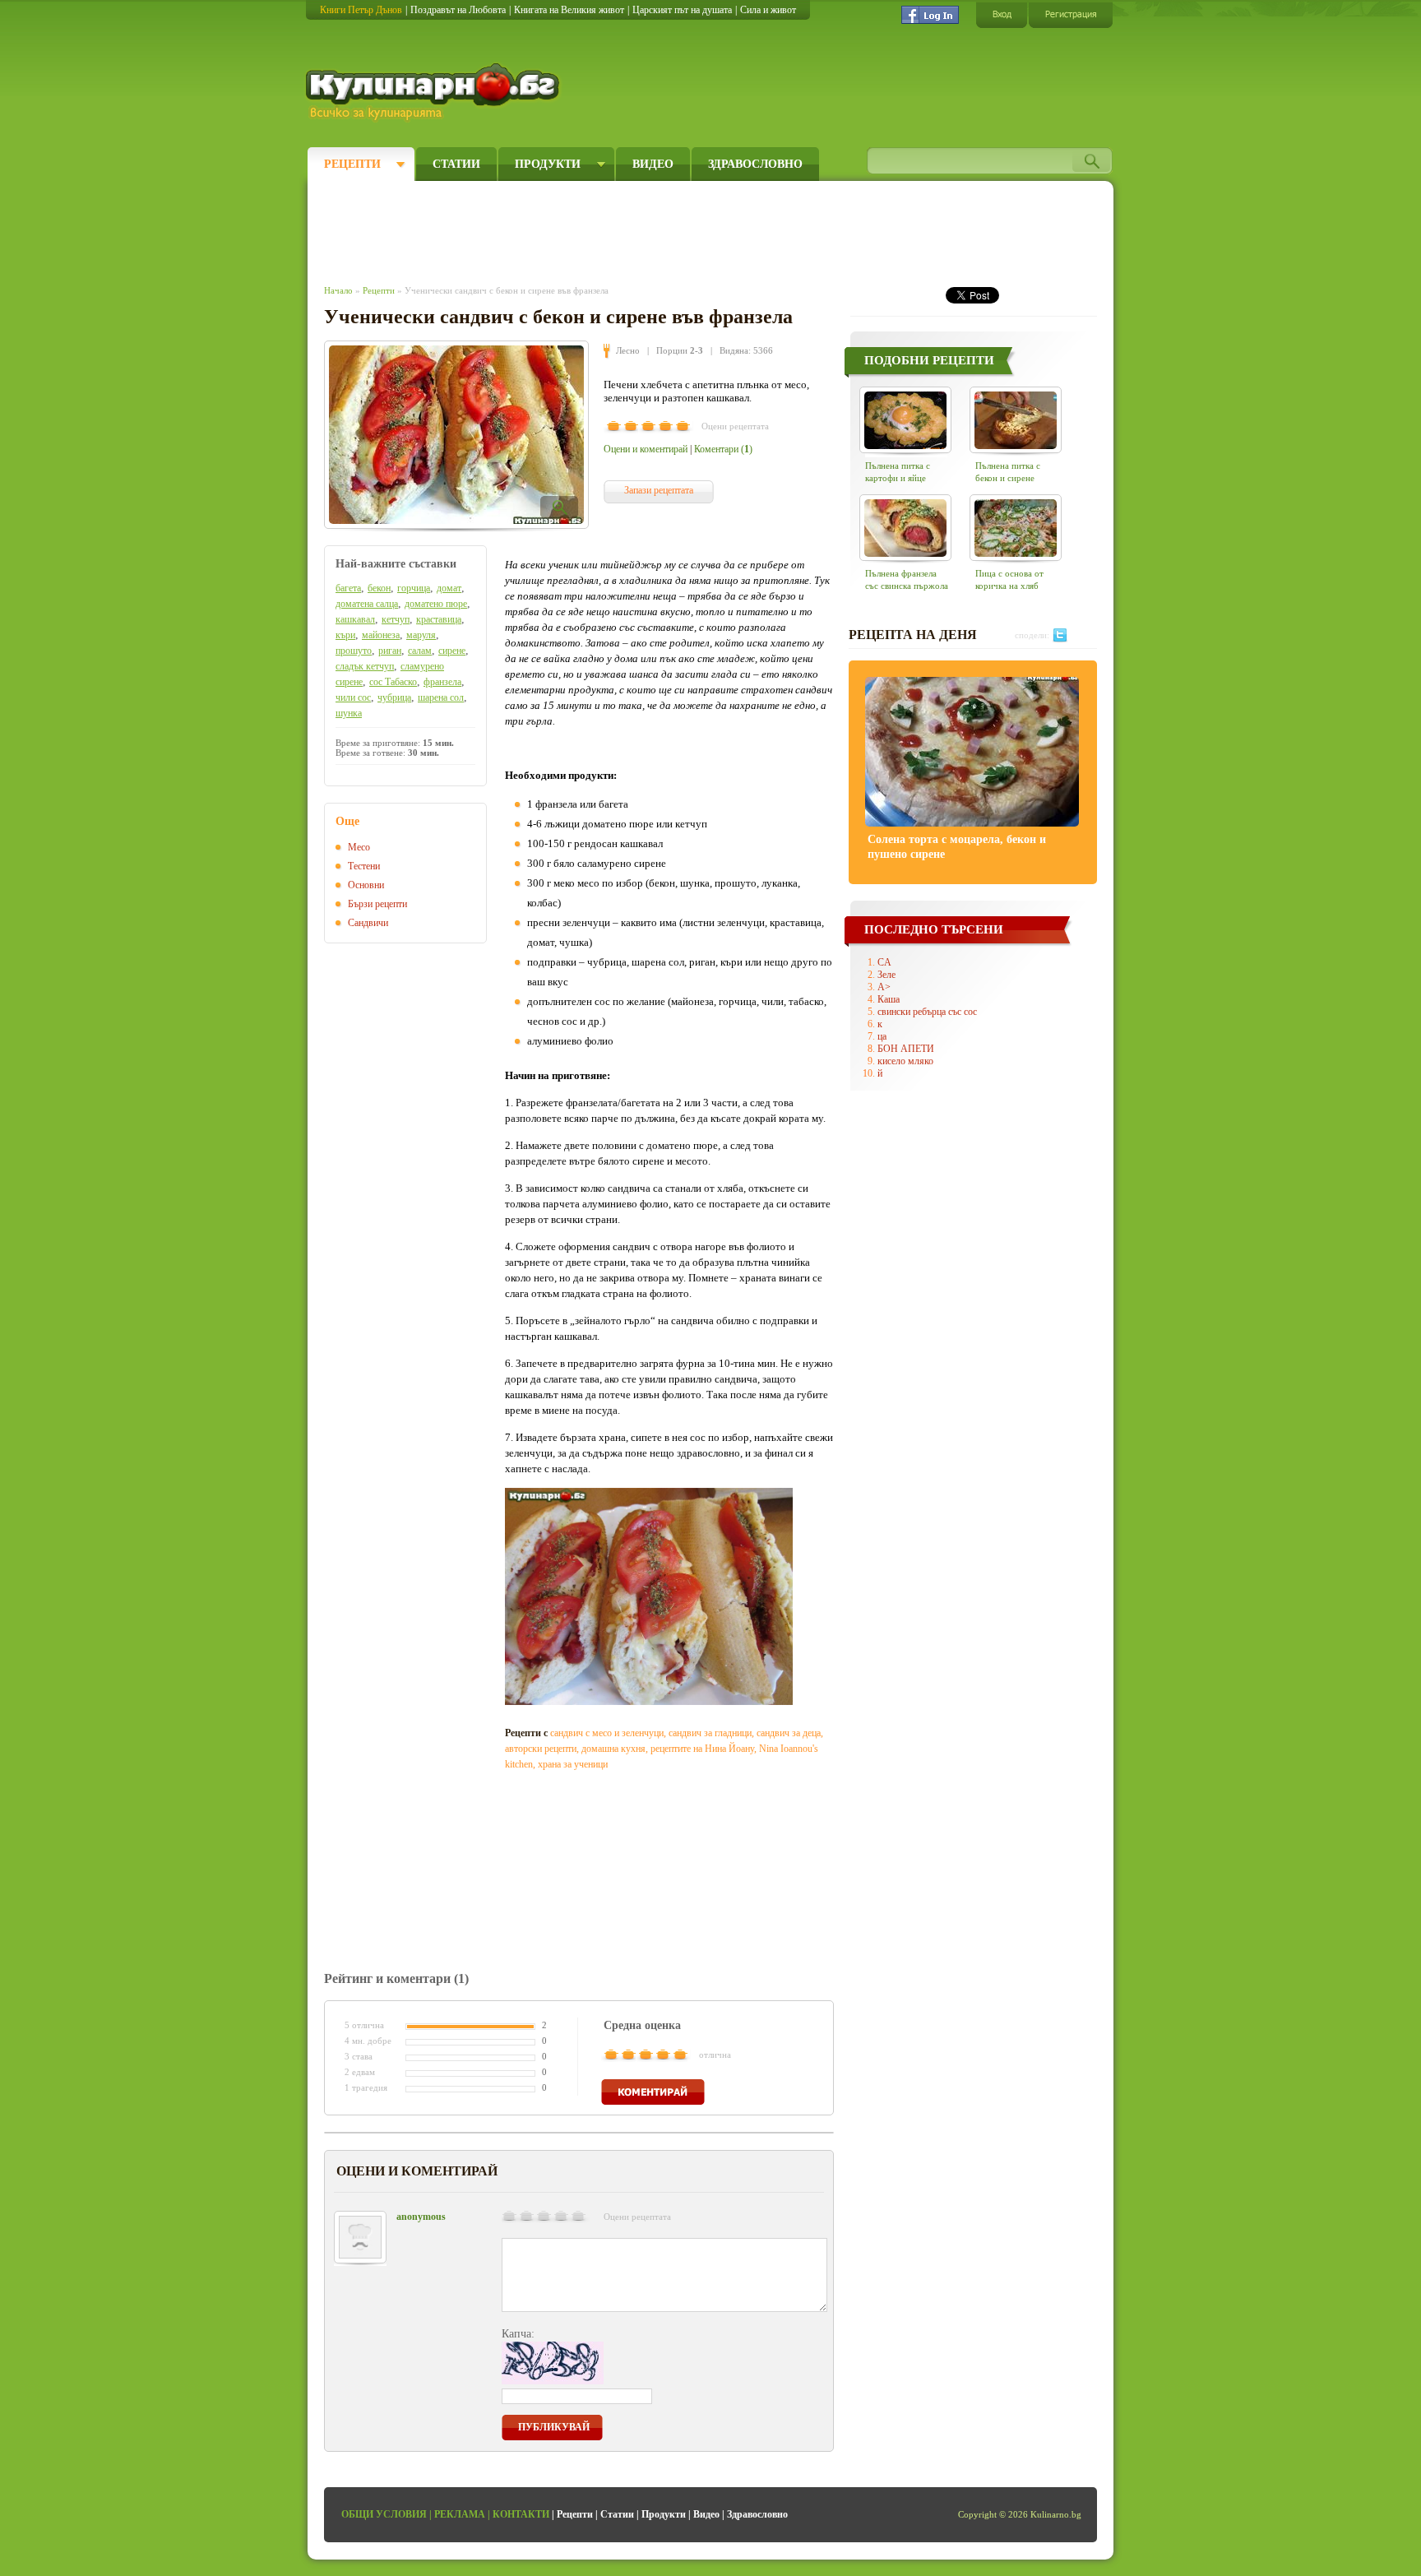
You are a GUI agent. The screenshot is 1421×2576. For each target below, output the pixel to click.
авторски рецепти (541, 1749)
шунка (349, 713)
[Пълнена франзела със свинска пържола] (905, 528)
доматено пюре (436, 604)
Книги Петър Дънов (361, 10)
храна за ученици (573, 1764)
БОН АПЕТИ (906, 1049)
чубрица (394, 697)
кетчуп (396, 619)
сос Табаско (393, 682)
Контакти (521, 2514)
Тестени (364, 866)
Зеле (886, 975)
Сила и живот (768, 10)
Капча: (518, 2334)
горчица (414, 588)
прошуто (354, 651)
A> (884, 987)
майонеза (381, 635)
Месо (359, 847)
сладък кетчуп (365, 666)
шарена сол (441, 697)
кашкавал (355, 619)
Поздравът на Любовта (458, 10)
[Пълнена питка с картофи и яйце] (905, 420)
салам (420, 651)
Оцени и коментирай (646, 449)
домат (449, 588)
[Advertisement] (625, 229)
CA (884, 962)
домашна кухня (613, 1749)
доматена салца (367, 604)
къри (345, 635)
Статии (456, 164)
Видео (653, 164)
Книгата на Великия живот (569, 10)
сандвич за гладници (710, 1733)
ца (882, 1036)
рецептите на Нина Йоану (702, 1749)
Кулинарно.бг (435, 92)
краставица (439, 619)
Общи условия (384, 2514)
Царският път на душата (682, 10)
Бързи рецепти (377, 904)
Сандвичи (368, 923)
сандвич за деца (789, 1733)
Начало (338, 290)
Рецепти (352, 164)
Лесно (628, 350)
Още (347, 821)
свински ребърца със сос (927, 1012)
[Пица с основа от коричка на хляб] (1016, 528)
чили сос (353, 697)
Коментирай (653, 2092)
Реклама (460, 2514)
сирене (452, 651)
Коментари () (723, 449)
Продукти (548, 164)
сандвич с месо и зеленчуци (607, 1733)
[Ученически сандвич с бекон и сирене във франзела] (456, 435)
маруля (421, 635)
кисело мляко (905, 1061)
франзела (442, 682)
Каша (889, 999)
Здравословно (755, 164)
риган (390, 651)
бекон (379, 588)
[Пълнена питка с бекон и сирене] (1016, 420)
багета (348, 588)
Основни (366, 885)
